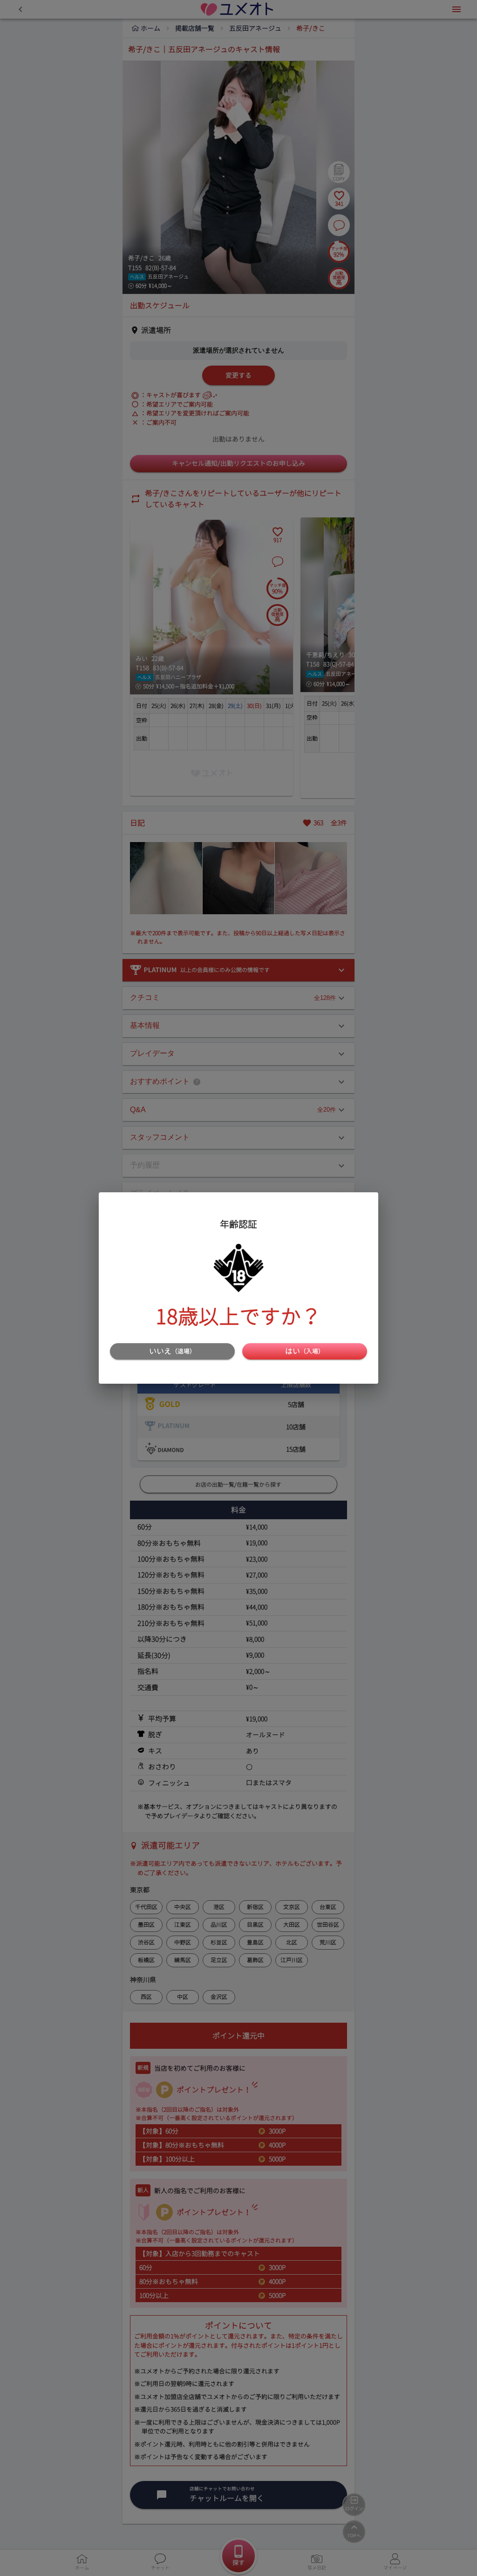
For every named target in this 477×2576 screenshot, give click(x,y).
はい (305, 1351)
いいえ (172, 1351)
